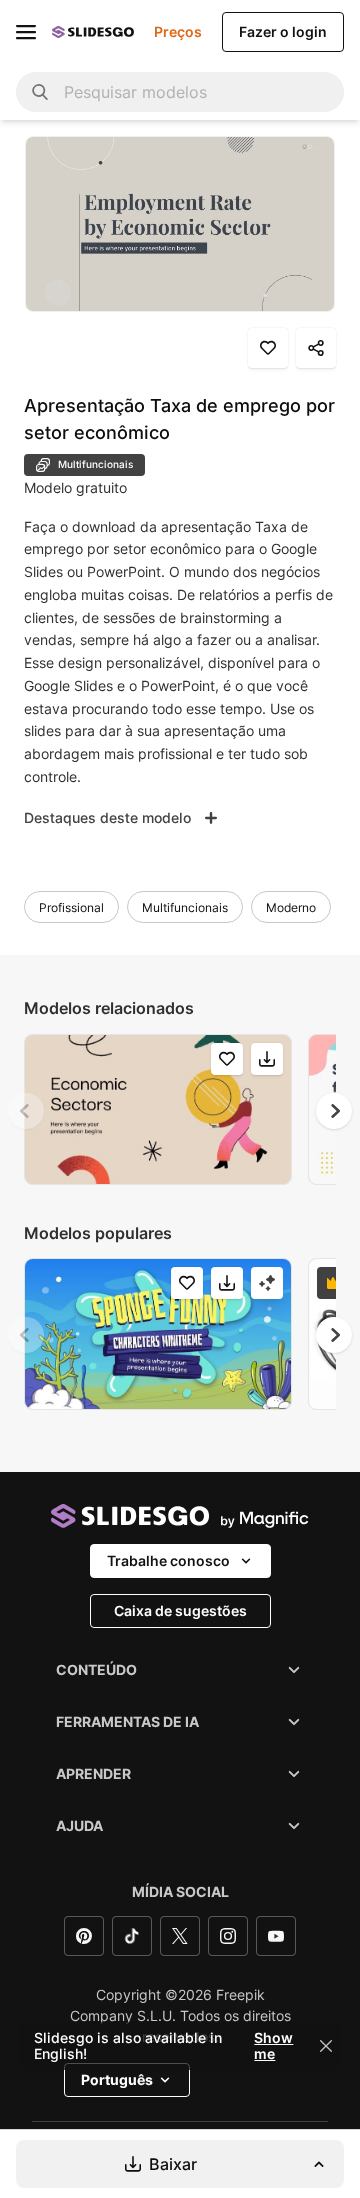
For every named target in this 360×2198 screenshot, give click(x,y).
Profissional (71, 907)
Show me (273, 2046)
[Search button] (40, 92)
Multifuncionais (185, 907)
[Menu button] (26, 32)
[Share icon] (316, 348)
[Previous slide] (26, 1111)
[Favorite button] (268, 348)
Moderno (291, 907)
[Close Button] (326, 2046)
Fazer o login (283, 31)
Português (117, 2079)
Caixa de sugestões (180, 1610)
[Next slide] (334, 1111)
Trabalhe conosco (168, 1560)
